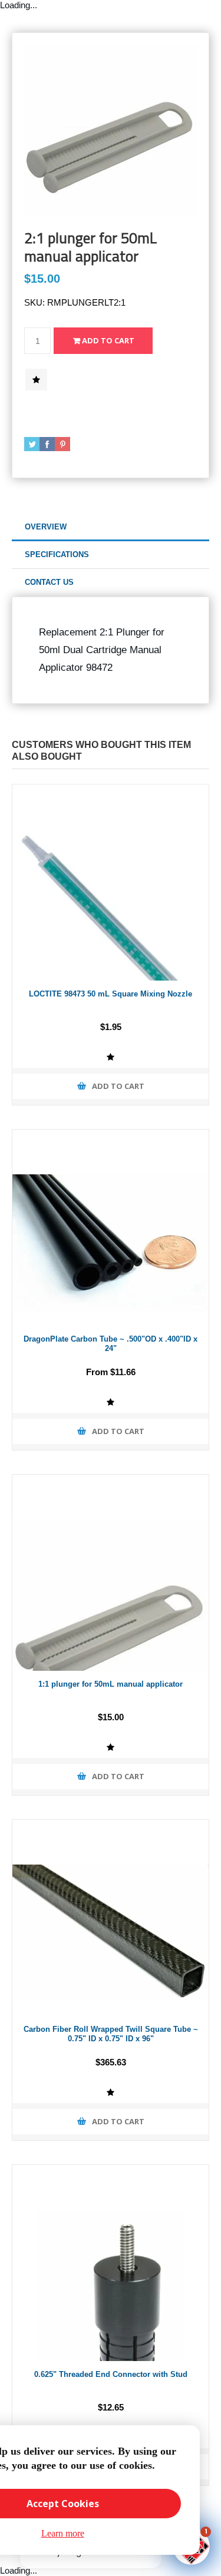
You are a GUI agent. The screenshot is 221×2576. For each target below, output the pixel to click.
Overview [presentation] (46, 527)
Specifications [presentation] (57, 554)
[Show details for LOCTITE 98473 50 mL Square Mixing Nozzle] (111, 883)
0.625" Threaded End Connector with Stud (111, 2374)
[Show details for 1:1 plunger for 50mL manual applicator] (111, 1573)
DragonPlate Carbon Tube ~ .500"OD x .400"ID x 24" (111, 1344)
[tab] (111, 527)
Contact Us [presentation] (49, 582)
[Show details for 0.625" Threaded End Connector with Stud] (111, 2263)
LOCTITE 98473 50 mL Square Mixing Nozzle (111, 994)
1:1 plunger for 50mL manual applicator (111, 1684)
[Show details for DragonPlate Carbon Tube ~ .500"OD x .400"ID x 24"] (111, 1228)
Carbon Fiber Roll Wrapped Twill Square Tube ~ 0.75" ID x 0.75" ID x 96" (111, 2034)
